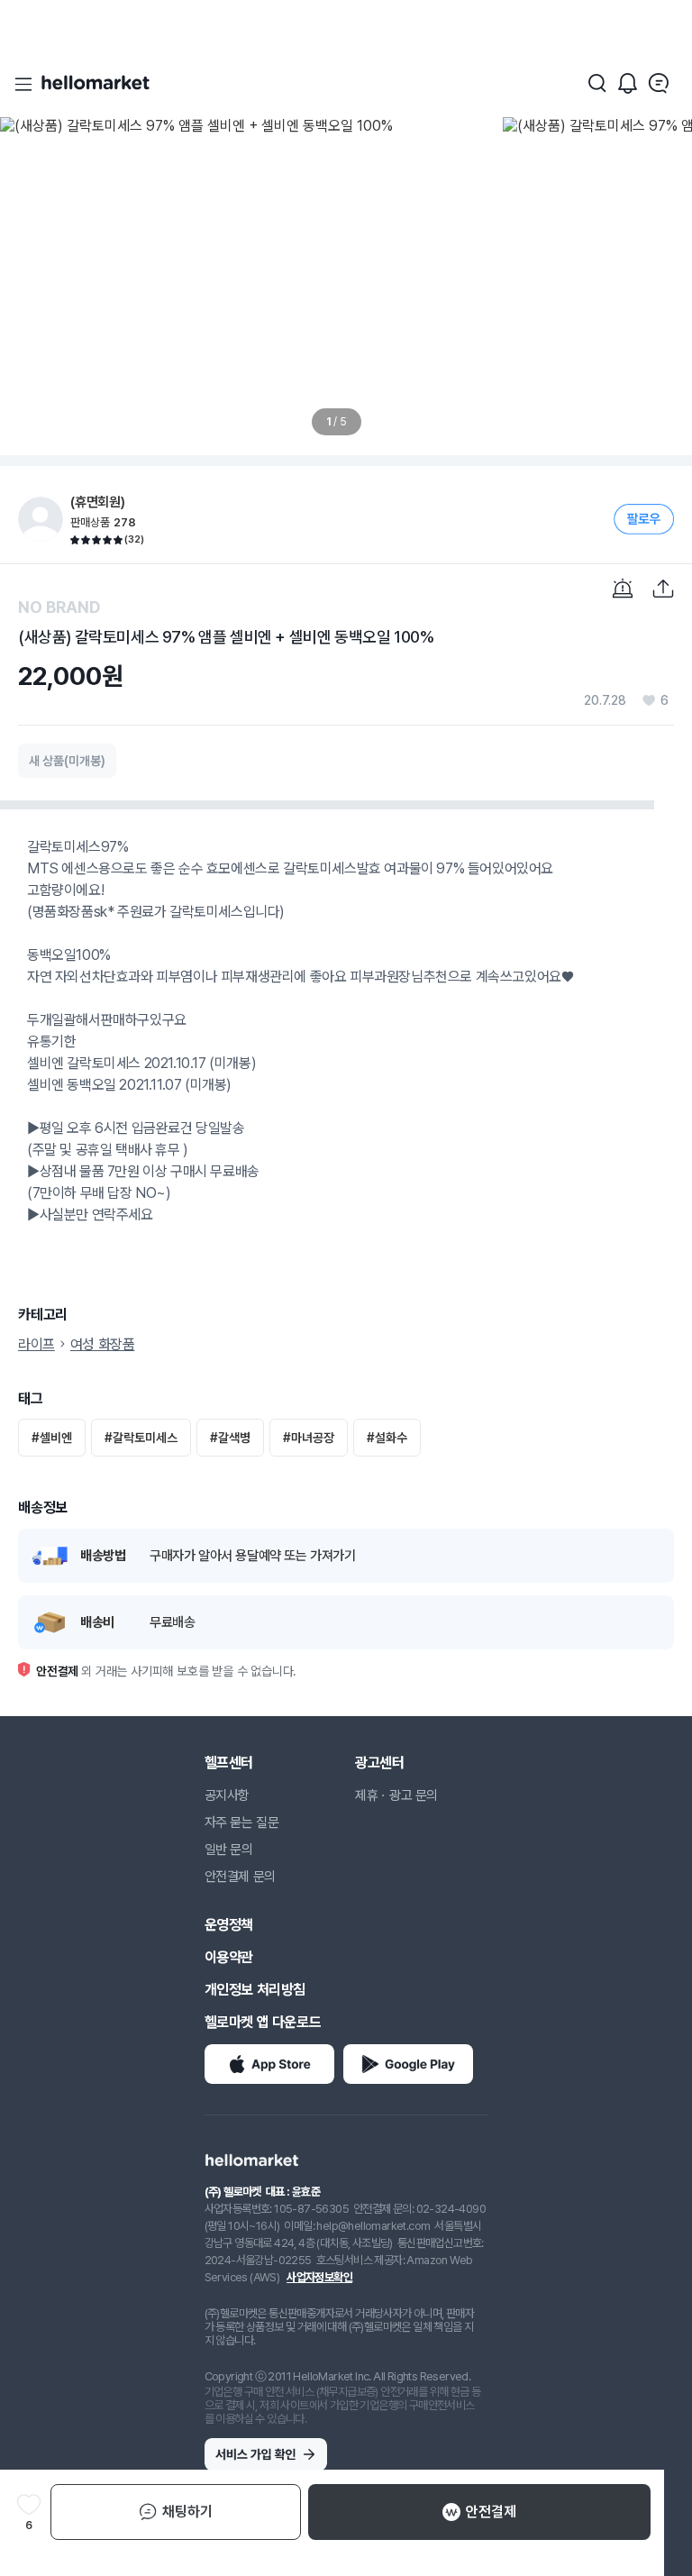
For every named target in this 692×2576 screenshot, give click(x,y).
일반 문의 (229, 1850)
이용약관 (229, 1957)
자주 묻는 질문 (242, 1822)
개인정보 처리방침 (255, 1990)
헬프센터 (229, 1763)
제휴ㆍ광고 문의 (396, 1795)
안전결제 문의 (240, 1877)
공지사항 (227, 1795)
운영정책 (229, 1925)
